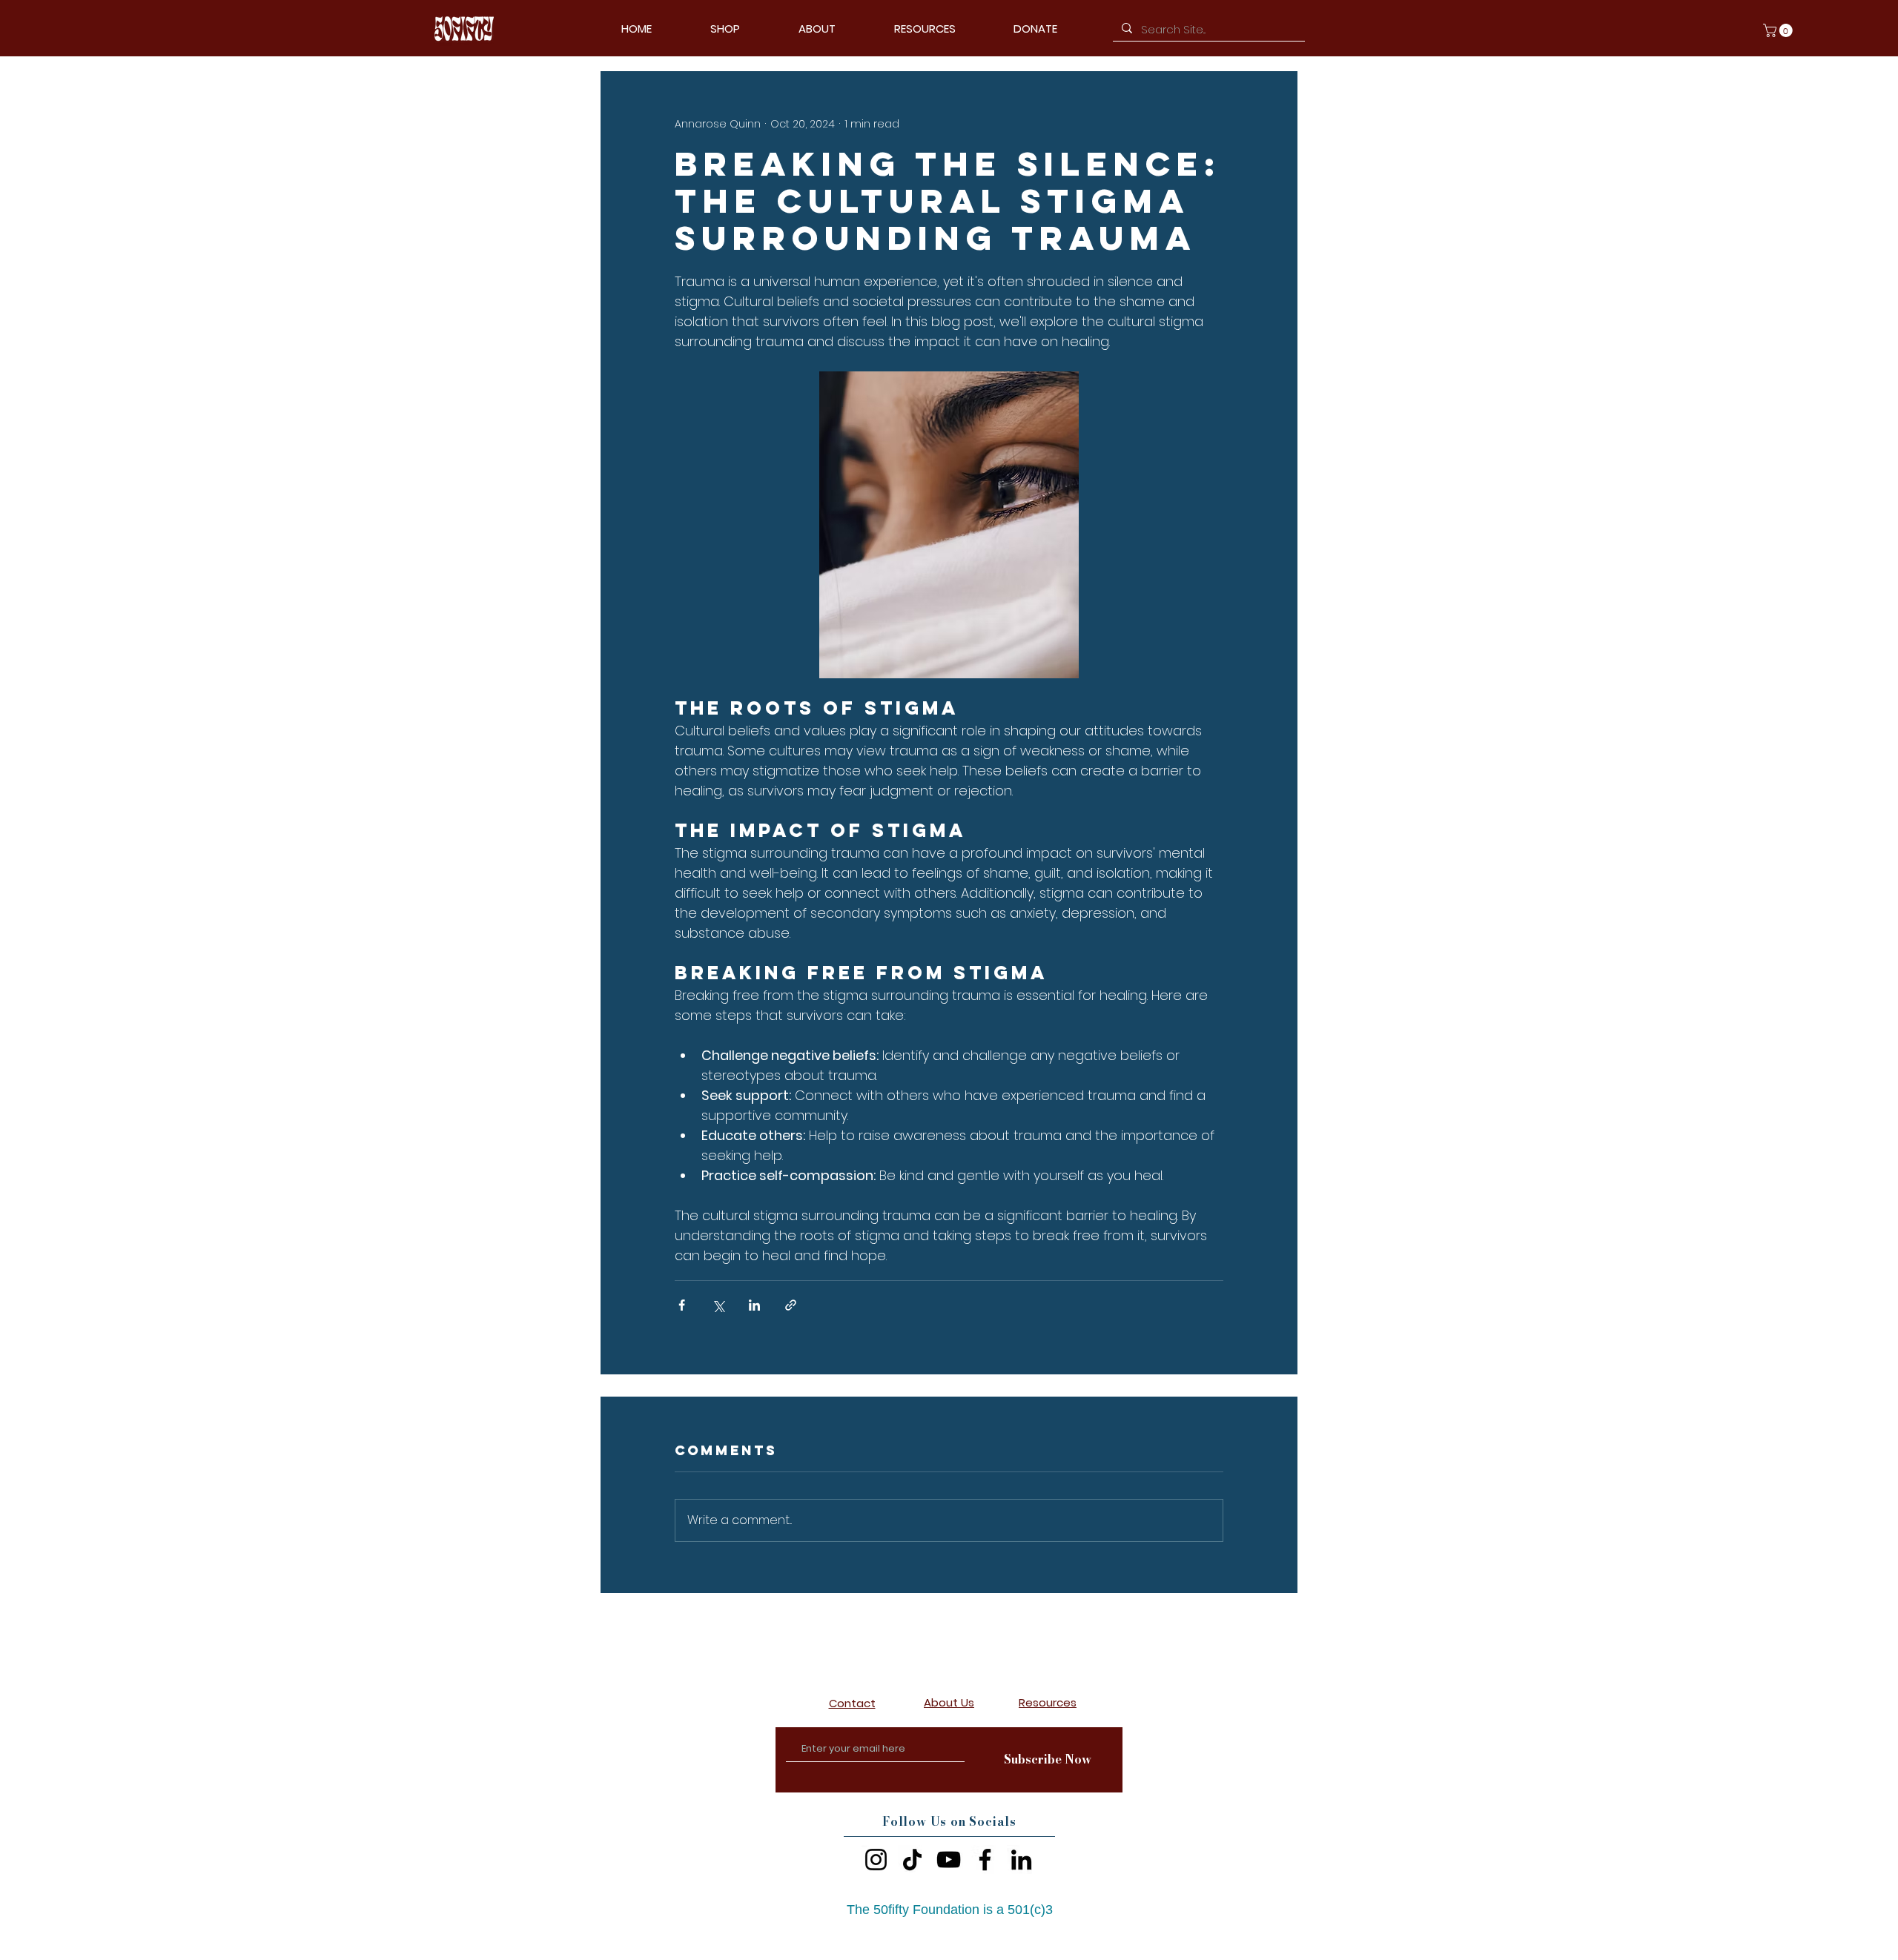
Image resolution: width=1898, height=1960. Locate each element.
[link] (1779, 30)
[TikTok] (912, 1860)
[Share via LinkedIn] (754, 1305)
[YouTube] (949, 1860)
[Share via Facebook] (682, 1305)
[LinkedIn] (1021, 1860)
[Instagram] (876, 1860)
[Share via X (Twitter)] (718, 1305)
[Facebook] (985, 1860)
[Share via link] (791, 1305)
